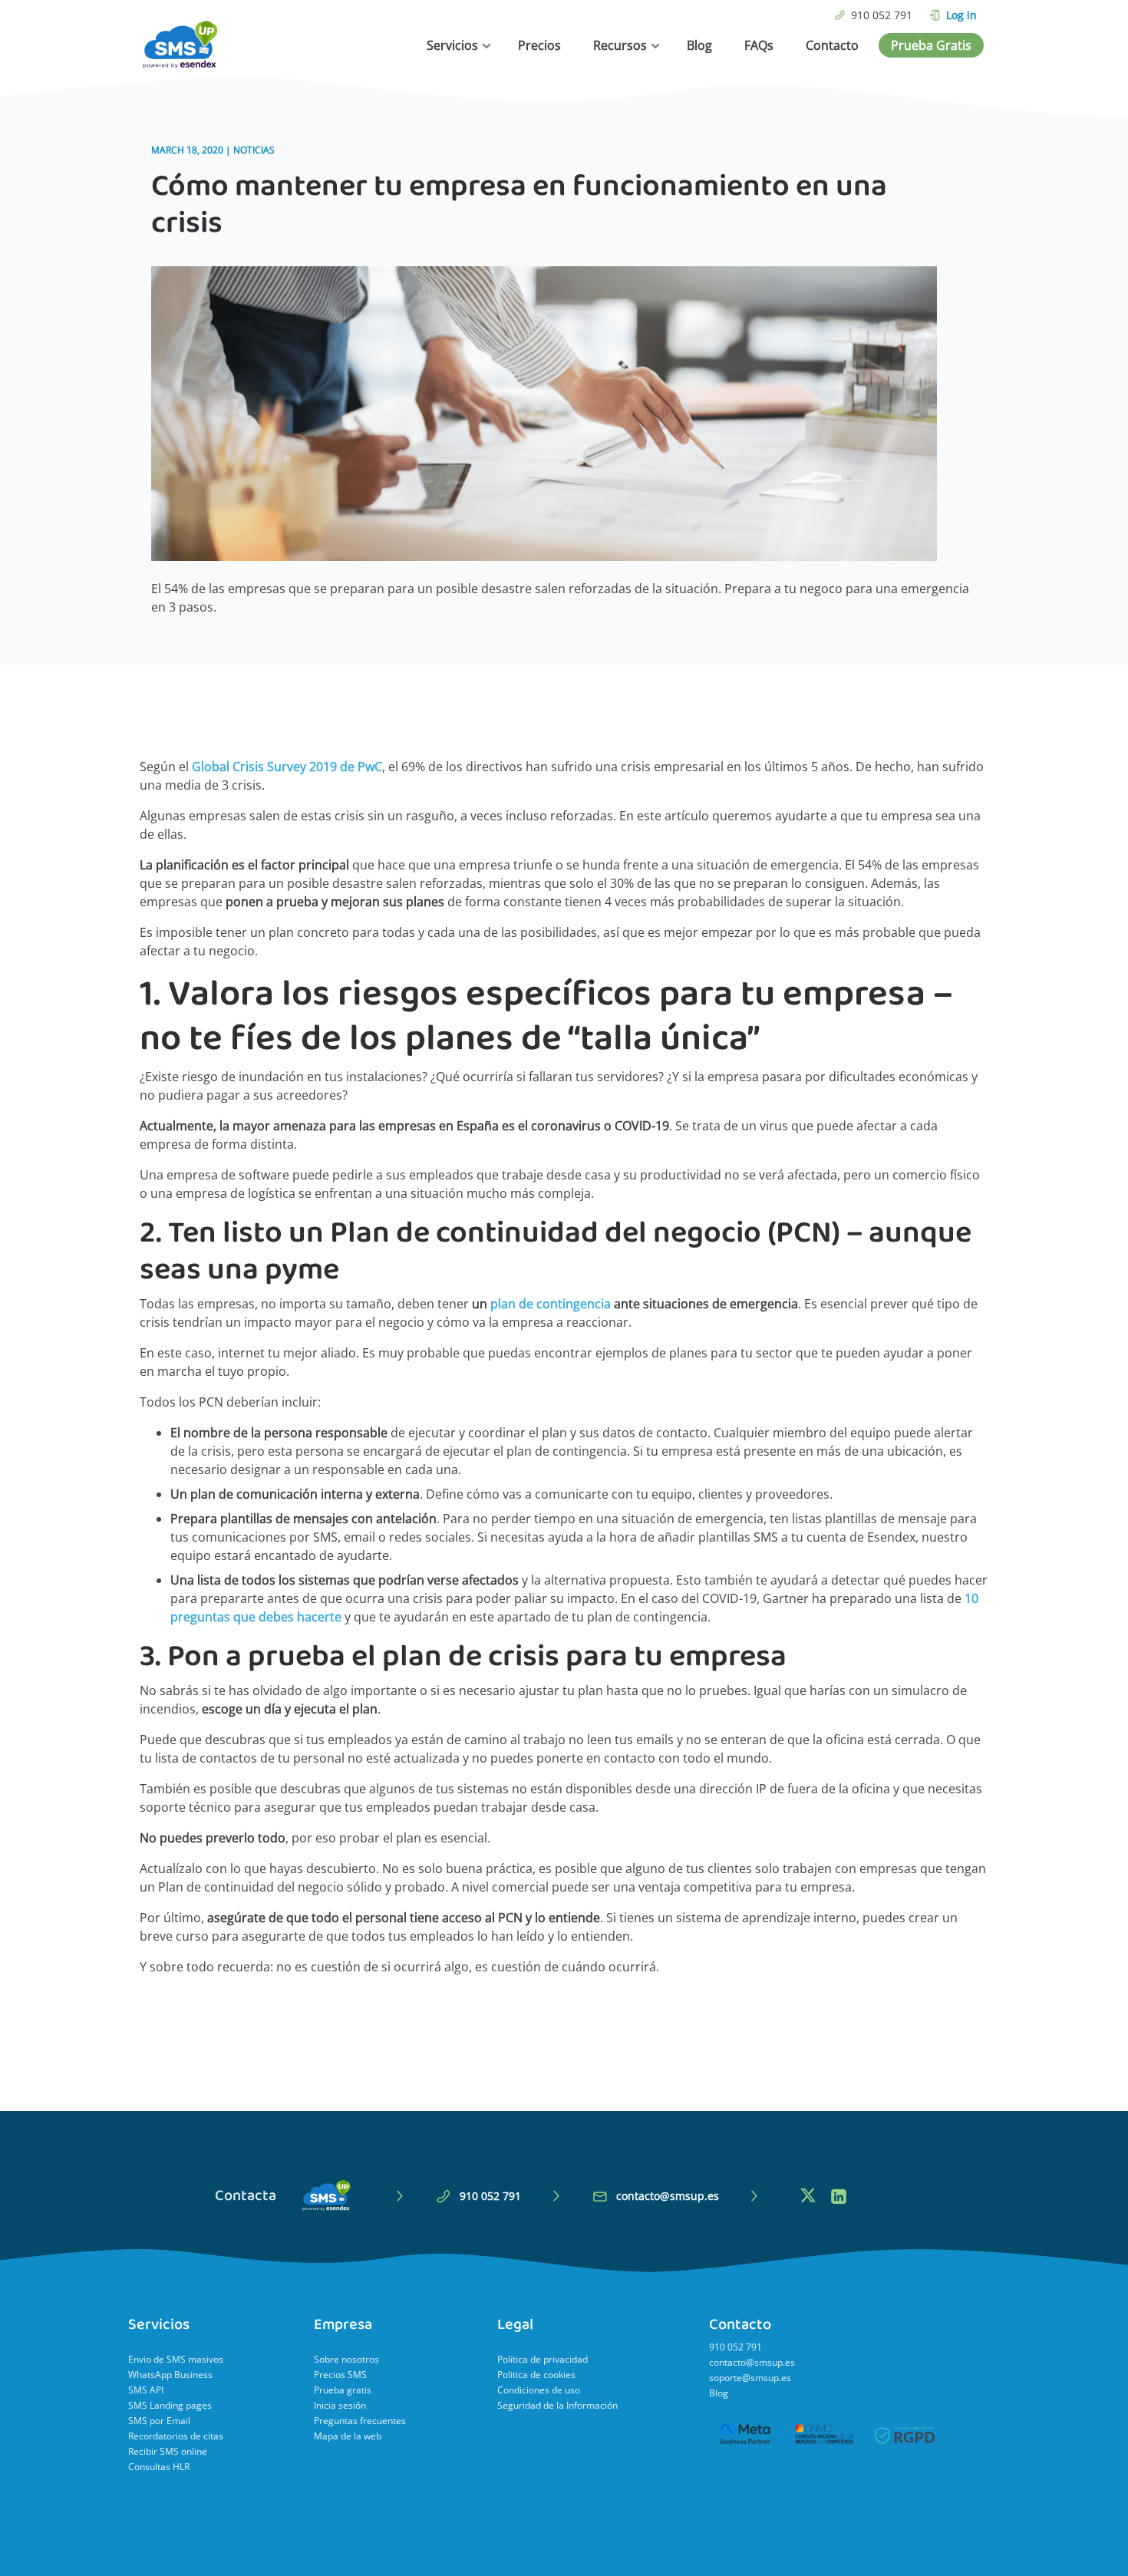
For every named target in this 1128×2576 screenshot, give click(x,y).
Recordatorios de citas (176, 2436)
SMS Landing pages (170, 2405)
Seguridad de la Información (557, 2405)
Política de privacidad (543, 2359)
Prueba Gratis (931, 45)
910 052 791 (882, 15)
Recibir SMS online (168, 2451)
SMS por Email (159, 2421)
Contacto (832, 45)
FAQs (759, 45)
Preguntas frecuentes (360, 2421)
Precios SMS (340, 2375)
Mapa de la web (348, 2436)
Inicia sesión (340, 2405)
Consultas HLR (159, 2467)
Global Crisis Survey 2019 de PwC (287, 767)
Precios (539, 45)
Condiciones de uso (539, 2390)
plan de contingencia (551, 1304)
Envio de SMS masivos (176, 2359)
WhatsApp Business (170, 2375)
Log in (961, 15)
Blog (699, 45)
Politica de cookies (536, 2375)
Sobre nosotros (346, 2359)
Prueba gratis (343, 2390)
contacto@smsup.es (668, 2196)
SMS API (146, 2390)
